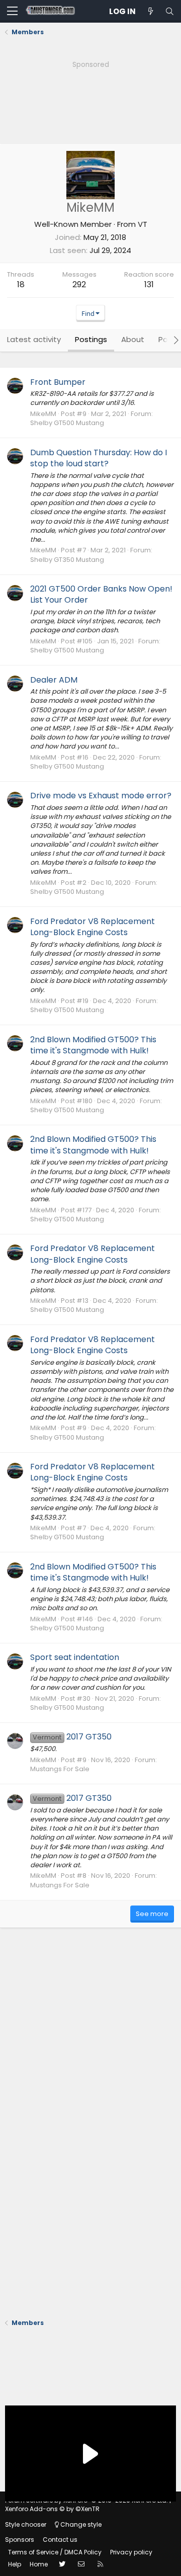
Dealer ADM (54, 680)
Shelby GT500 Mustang (67, 423)
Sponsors (20, 2540)
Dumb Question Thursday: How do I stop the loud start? (99, 458)
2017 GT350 (72, 1737)
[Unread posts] (150, 11)
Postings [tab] (91, 339)
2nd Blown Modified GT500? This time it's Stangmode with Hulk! (93, 1045)
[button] (12, 12)
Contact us (60, 2540)
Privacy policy (131, 2552)
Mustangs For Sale (60, 1769)
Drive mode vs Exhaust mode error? (101, 796)
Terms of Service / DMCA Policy (55, 2552)
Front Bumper (58, 382)
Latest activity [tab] (34, 339)
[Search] (169, 11)
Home (39, 2564)
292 (79, 284)
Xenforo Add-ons (52, 2509)
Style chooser (26, 2524)
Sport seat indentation (75, 1657)
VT (143, 224)
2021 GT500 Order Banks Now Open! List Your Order (101, 594)
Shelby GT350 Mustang (67, 560)
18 (21, 284)
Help (15, 2564)
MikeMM (43, 414)
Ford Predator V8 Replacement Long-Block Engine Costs (93, 927)
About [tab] (133, 339)
